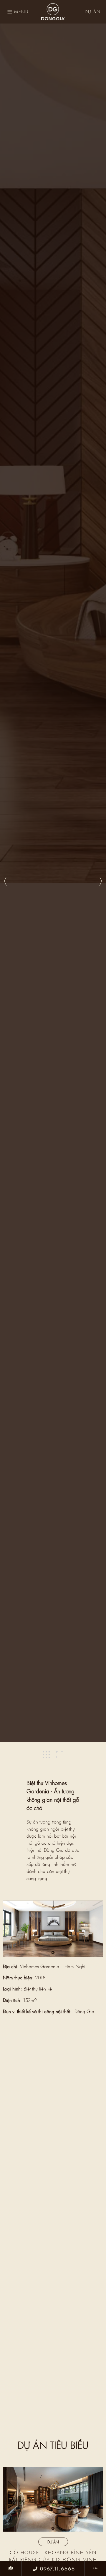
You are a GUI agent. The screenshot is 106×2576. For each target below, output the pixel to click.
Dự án (93, 12)
